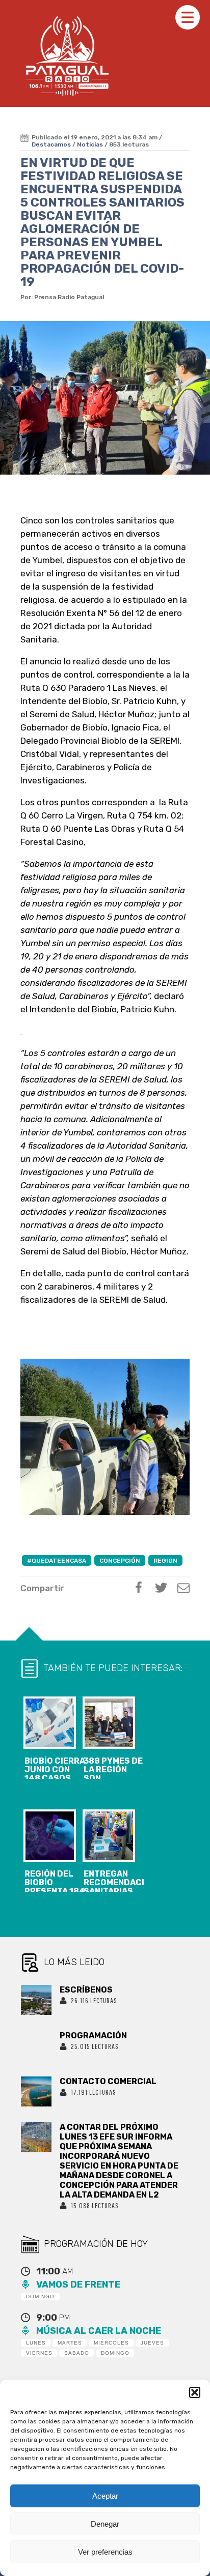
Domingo (40, 2296)
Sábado (77, 2353)
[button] (195, 2392)
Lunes (36, 2343)
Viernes (39, 2353)
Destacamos (51, 144)
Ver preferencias (105, 2552)
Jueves (152, 2343)
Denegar (105, 2524)
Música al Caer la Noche (99, 2331)
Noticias (90, 144)
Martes (70, 2343)
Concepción (120, 1561)
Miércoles (111, 2343)
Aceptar (105, 2496)
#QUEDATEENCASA (57, 1561)
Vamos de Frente (78, 2285)
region (165, 1561)
